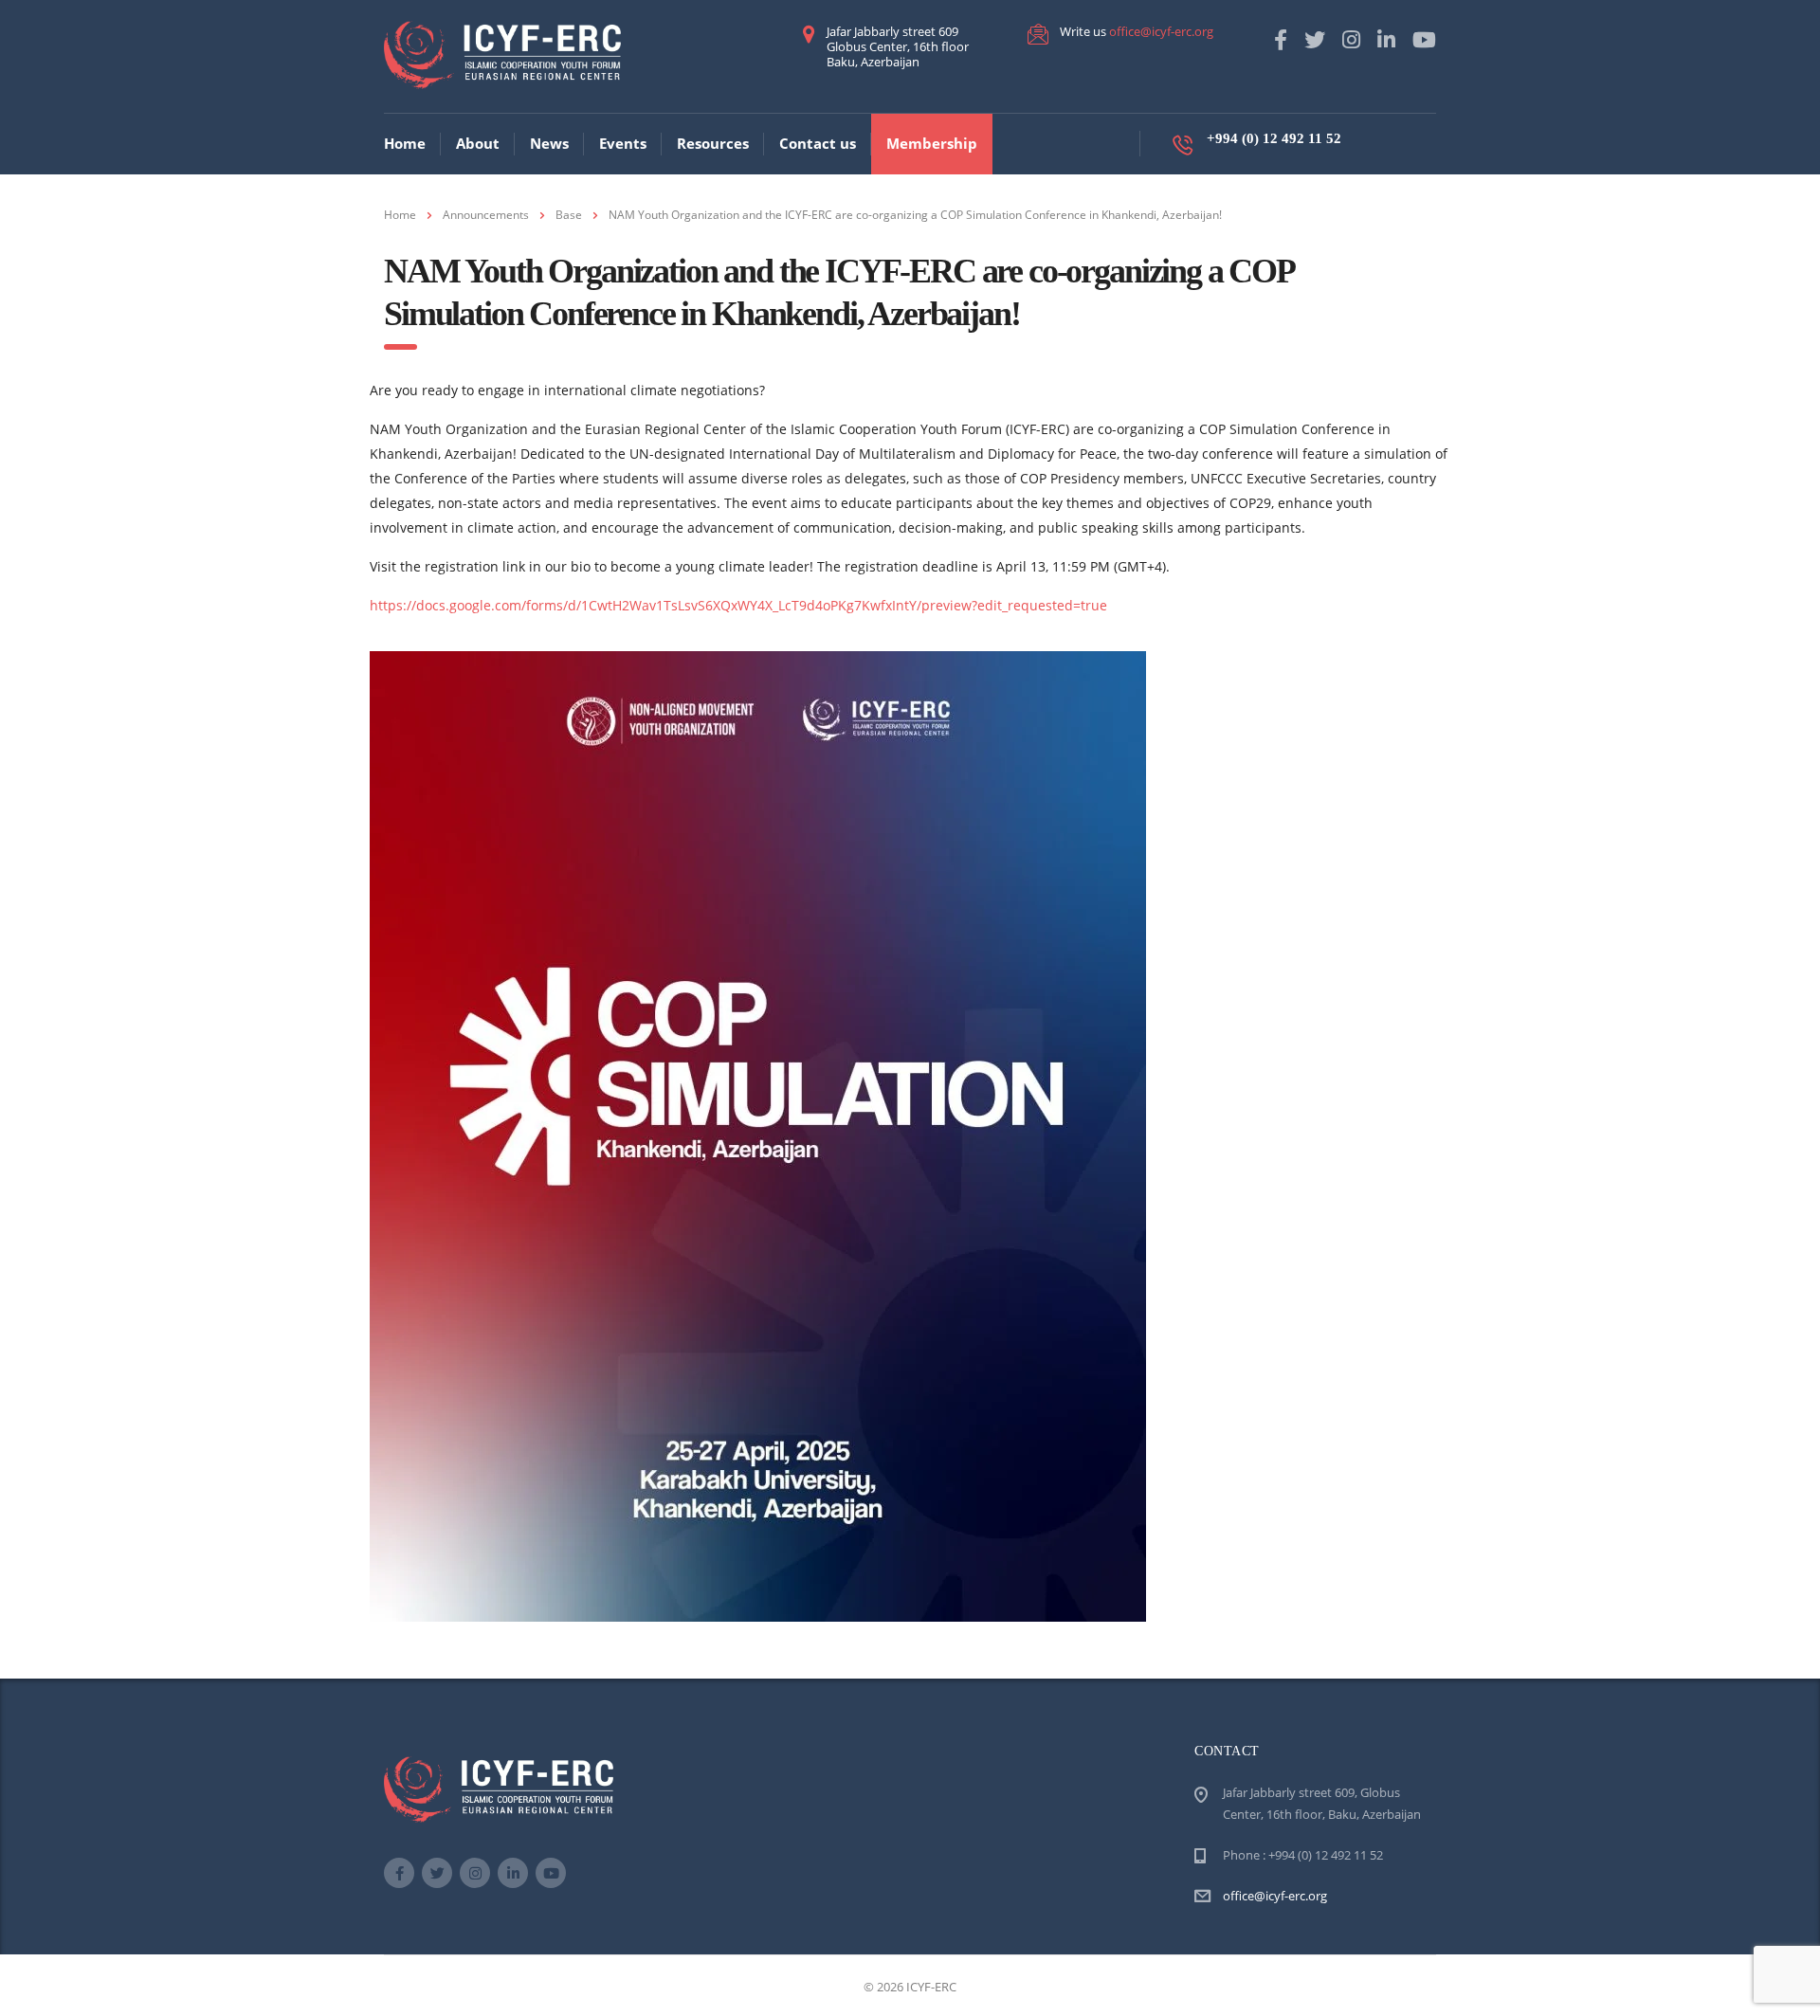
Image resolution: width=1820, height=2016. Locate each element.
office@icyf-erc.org (1161, 31)
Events (623, 143)
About (478, 143)
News (549, 143)
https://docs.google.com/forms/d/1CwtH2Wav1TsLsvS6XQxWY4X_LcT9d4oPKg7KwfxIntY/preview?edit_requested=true (738, 605)
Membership (932, 143)
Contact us (818, 143)
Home (405, 143)
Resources (713, 143)
